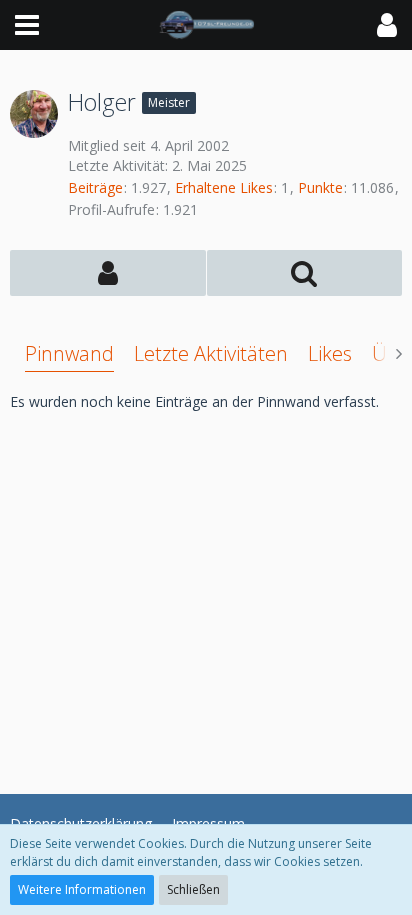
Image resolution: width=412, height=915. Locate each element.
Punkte (320, 187)
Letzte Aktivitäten (211, 353)
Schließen (193, 889)
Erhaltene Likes (224, 187)
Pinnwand (69, 353)
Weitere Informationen (82, 889)
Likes (330, 353)
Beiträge (95, 187)
